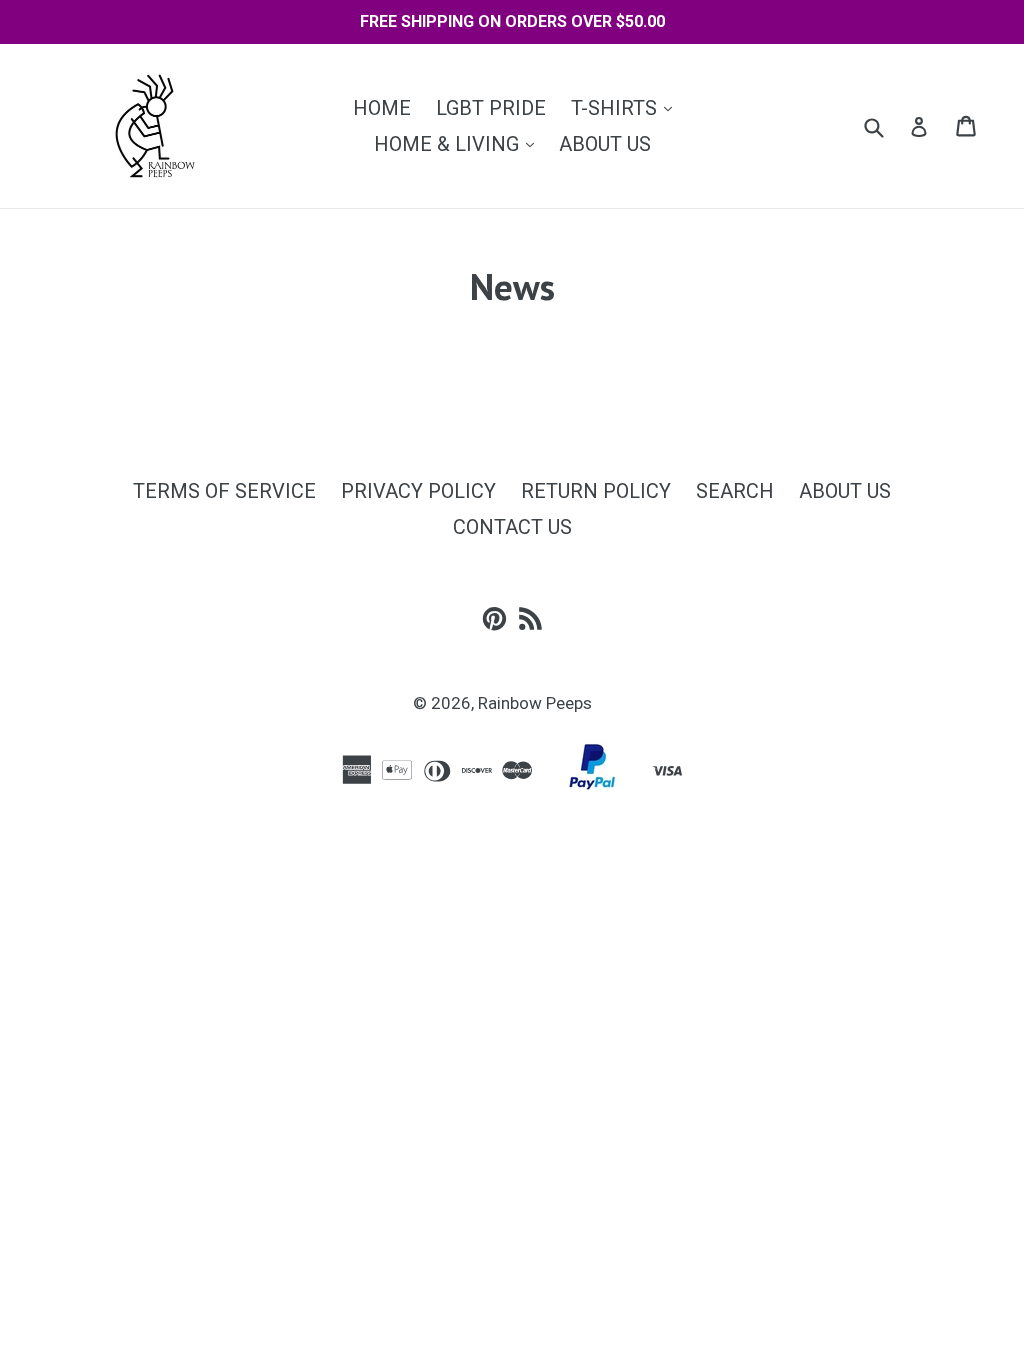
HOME (382, 108)
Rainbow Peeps (535, 703)
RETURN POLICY (596, 491)
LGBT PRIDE (491, 108)
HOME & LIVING (459, 143)
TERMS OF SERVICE (224, 491)
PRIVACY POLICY (418, 491)
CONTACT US (512, 527)
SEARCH (735, 491)
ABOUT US (605, 144)
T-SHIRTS (626, 107)
